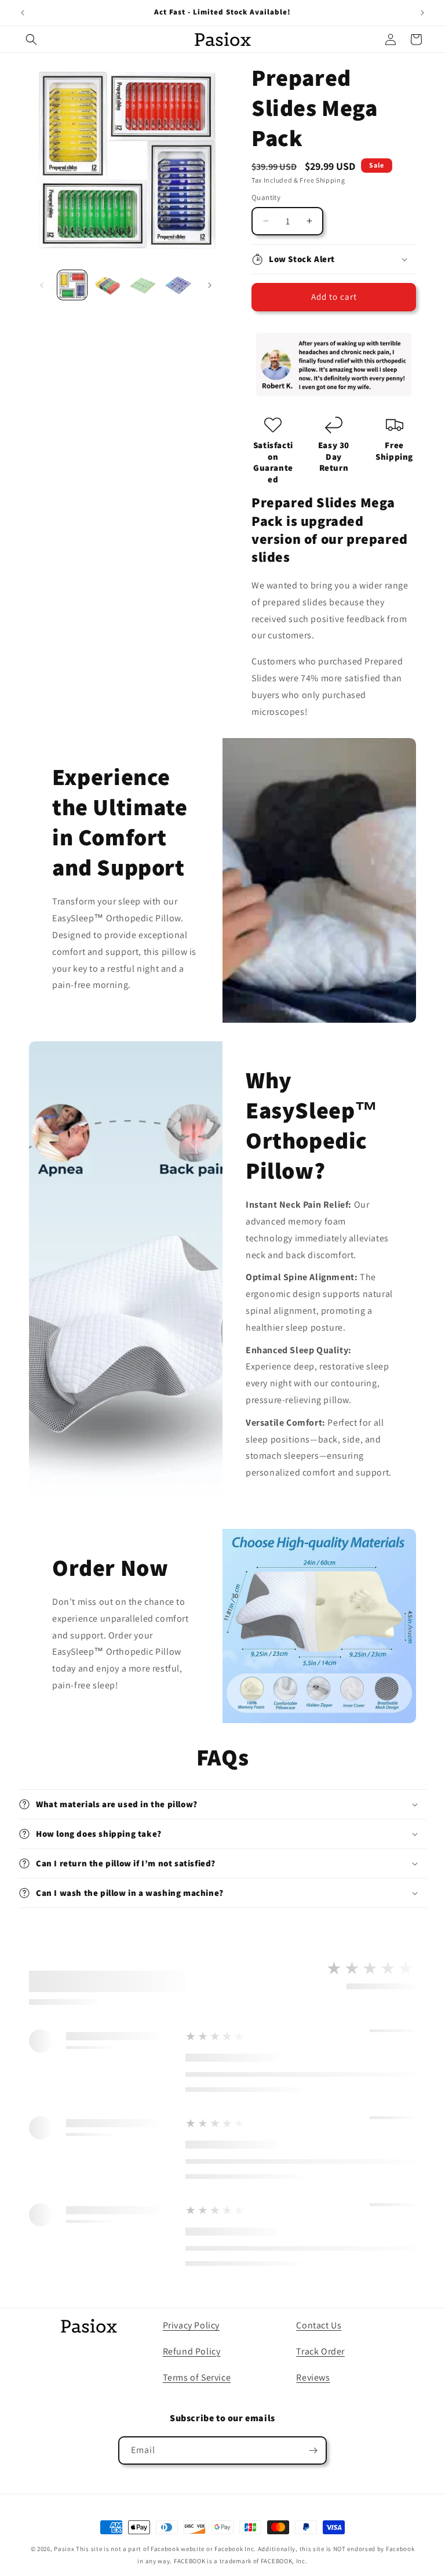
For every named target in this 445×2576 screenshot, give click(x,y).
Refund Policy (192, 2351)
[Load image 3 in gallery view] (143, 285)
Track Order (320, 2351)
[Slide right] (210, 285)
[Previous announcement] (23, 13)
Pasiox (64, 2549)
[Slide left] (42, 285)
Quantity (266, 197)
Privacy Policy (191, 2325)
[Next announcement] (422, 13)
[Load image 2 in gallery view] (107, 285)
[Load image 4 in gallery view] (178, 285)
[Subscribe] (313, 2450)
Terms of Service (197, 2377)
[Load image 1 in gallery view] (72, 285)
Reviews (313, 2377)
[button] (31, 39)
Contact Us (319, 2325)
